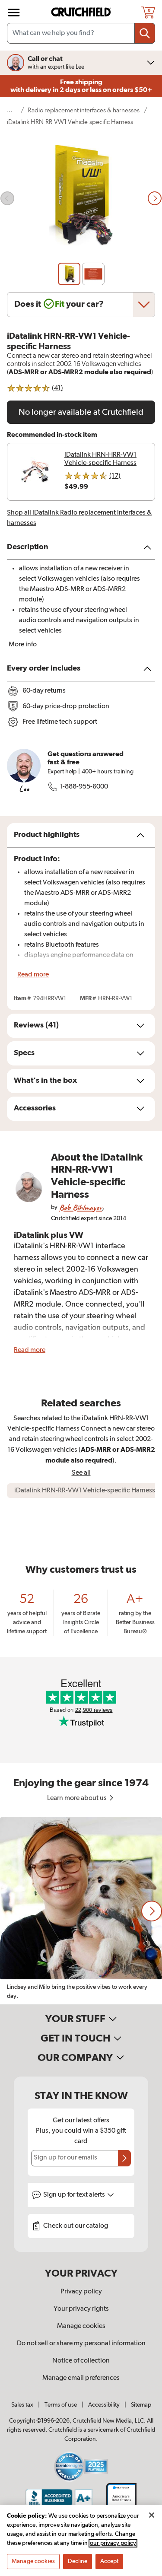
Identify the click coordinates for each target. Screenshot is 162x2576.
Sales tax (22, 2405)
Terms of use (61, 2405)
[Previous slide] (7, 198)
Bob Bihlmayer (81, 1207)
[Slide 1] (69, 274)
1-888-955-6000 (84, 787)
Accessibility (104, 2405)
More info (23, 645)
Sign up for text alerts (75, 2195)
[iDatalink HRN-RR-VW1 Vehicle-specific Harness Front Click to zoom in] (81, 199)
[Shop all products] (14, 13)
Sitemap (141, 2405)
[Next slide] (155, 198)
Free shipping (81, 86)
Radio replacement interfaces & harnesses (84, 110)
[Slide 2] (93, 274)
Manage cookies (81, 2326)
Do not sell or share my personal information (81, 2344)
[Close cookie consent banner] (152, 2515)
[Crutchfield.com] (82, 12)
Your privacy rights (81, 2309)
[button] (152, 1911)
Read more (33, 975)
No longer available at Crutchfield (81, 412)
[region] (81, 1911)
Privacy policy (81, 2292)
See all (81, 1473)
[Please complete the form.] (124, 2158)
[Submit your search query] (145, 33)
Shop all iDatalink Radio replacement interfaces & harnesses (79, 518)
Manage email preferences (81, 2378)
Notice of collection (81, 2361)
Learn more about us (78, 1798)
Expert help (62, 772)
